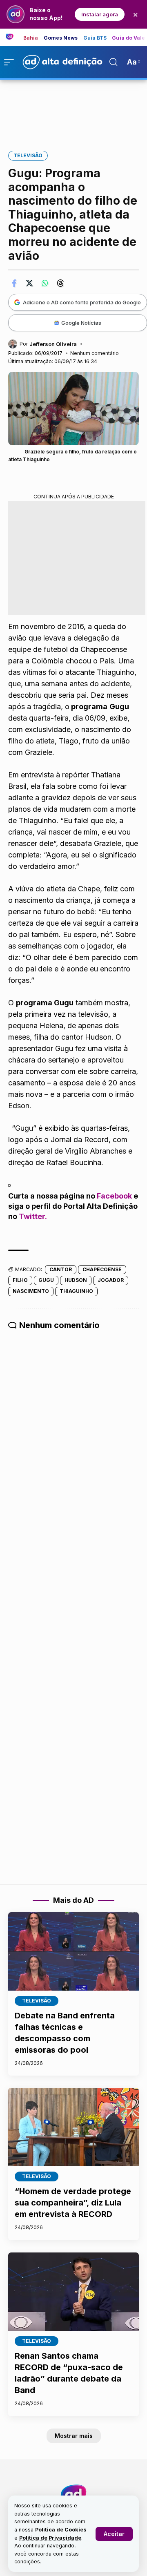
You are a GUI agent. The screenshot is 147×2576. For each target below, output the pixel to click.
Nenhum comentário (95, 353)
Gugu (46, 1280)
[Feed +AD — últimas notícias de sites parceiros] (12, 37)
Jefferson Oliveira (53, 344)
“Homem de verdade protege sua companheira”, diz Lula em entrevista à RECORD (73, 2203)
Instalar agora (100, 14)
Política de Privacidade (50, 2538)
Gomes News (61, 38)
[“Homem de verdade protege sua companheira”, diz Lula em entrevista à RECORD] (73, 2127)
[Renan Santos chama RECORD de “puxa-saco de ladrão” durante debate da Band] (73, 2292)
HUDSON (76, 1280)
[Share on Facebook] (14, 283)
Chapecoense (102, 1269)
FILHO (20, 1280)
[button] (114, 2534)
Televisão (28, 155)
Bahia (31, 38)
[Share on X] (29, 283)
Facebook (114, 1196)
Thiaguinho (76, 1291)
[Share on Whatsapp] (45, 283)
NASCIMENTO (31, 1291)
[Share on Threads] (60, 283)
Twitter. (33, 1216)
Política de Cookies (61, 2530)
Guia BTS (95, 38)
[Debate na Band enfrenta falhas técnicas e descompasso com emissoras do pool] (73, 1951)
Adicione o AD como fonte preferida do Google (82, 302)
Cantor (61, 1269)
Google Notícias (81, 323)
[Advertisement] (73, 109)
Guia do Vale (128, 38)
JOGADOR (111, 1280)
